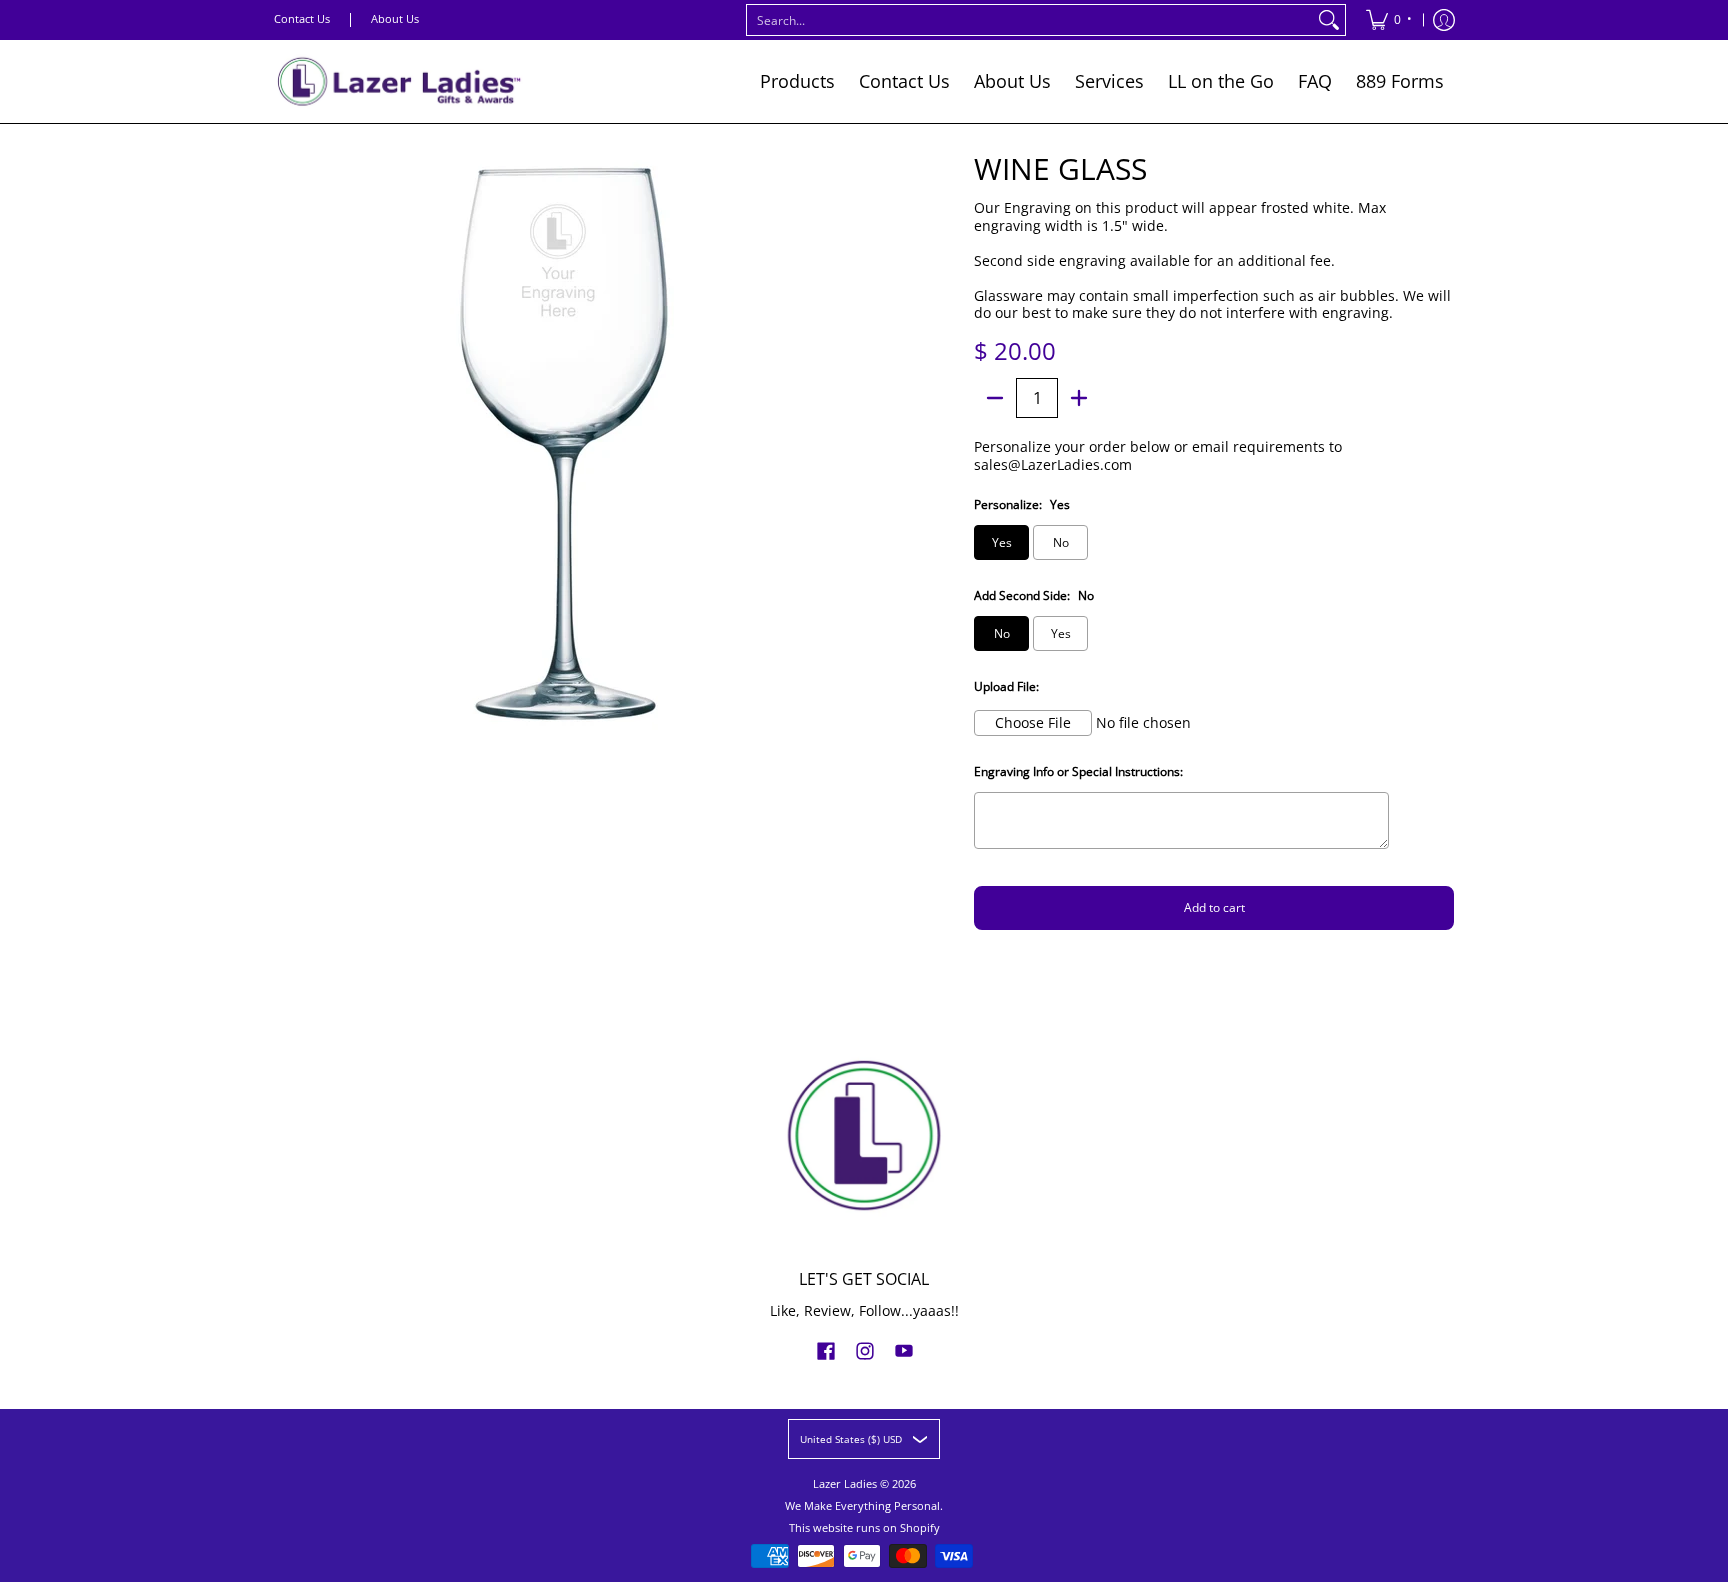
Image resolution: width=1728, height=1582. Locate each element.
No (1061, 542)
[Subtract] (995, 398)
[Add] (1079, 398)
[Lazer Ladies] (399, 81)
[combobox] (1030, 20)
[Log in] (1444, 20)
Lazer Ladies (845, 1484)
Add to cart (1214, 907)
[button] (826, 1350)
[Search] (1329, 20)
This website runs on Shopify (864, 1528)
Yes (1002, 542)
